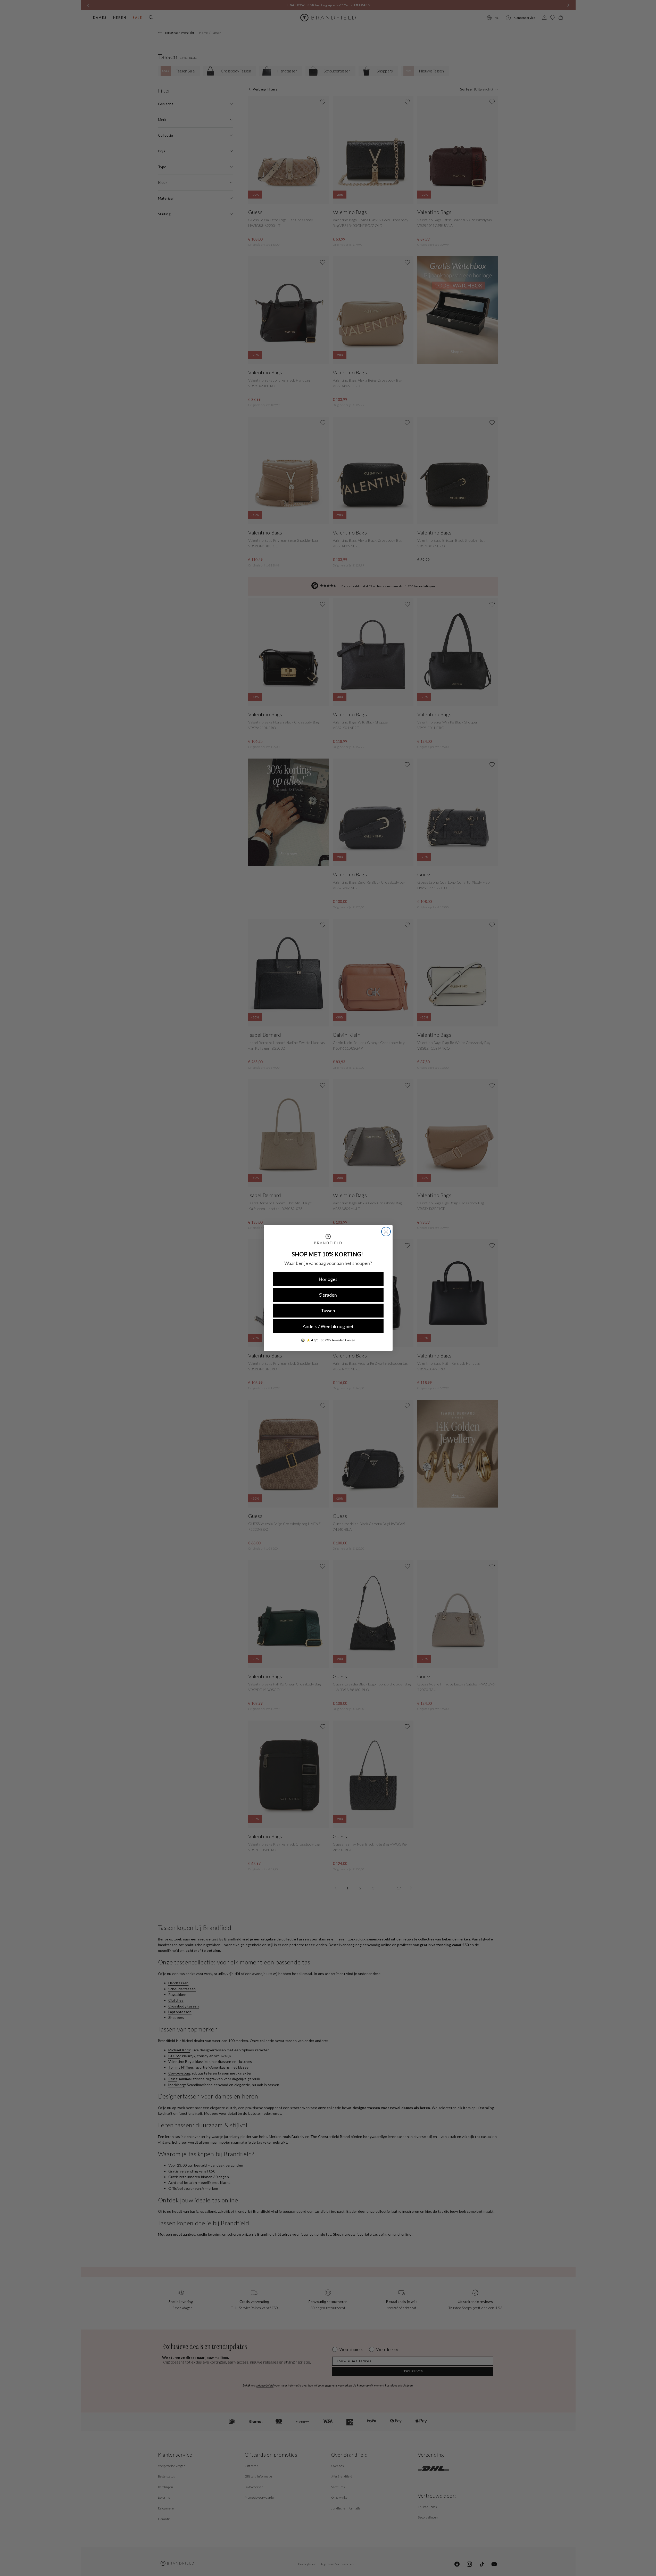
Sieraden (328, 1295)
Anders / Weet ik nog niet (328, 1326)
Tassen (328, 1311)
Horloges (328, 1279)
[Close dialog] (386, 1232)
